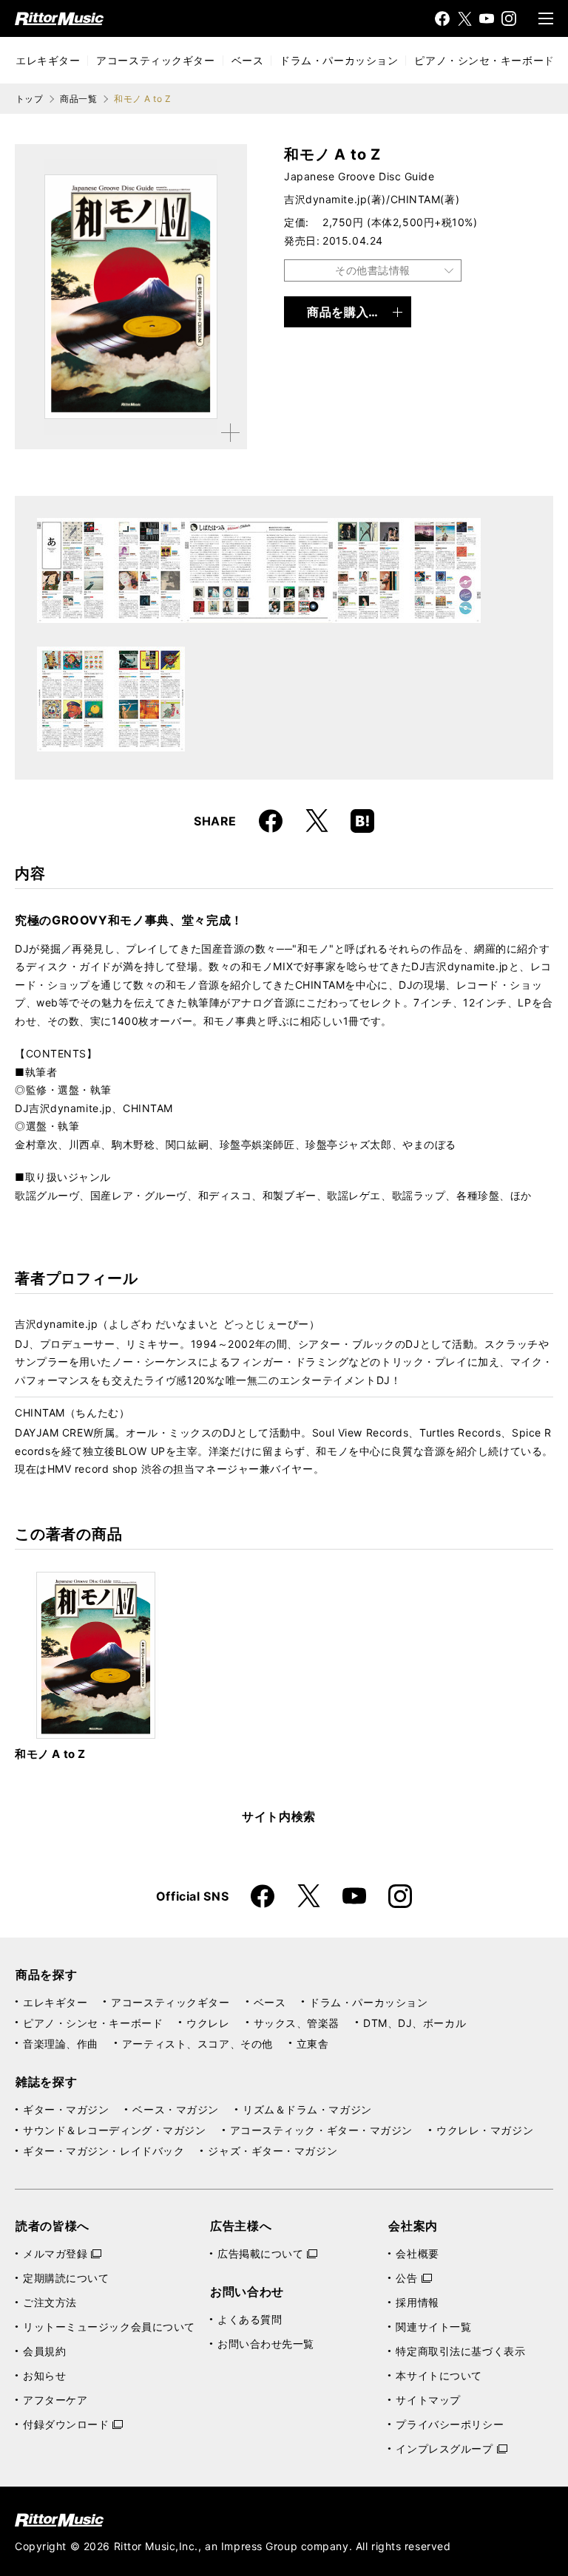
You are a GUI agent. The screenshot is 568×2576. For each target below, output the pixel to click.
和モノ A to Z (50, 1754)
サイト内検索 (279, 1816)
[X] (464, 18)
